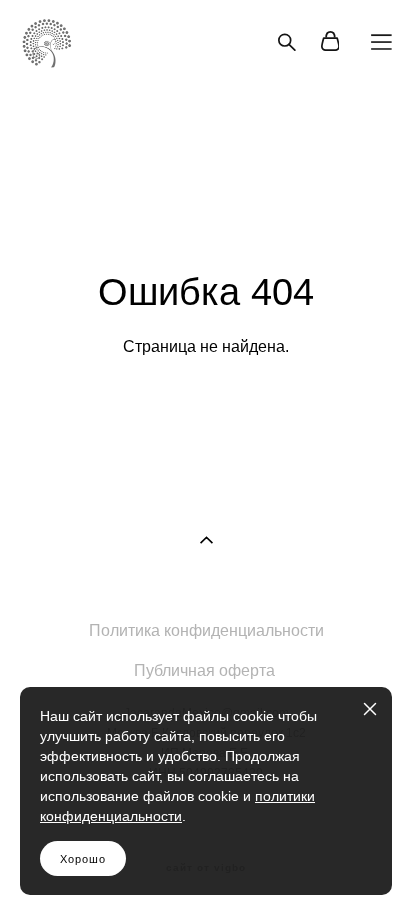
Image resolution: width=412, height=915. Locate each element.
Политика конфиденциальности (206, 630)
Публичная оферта (204, 670)
